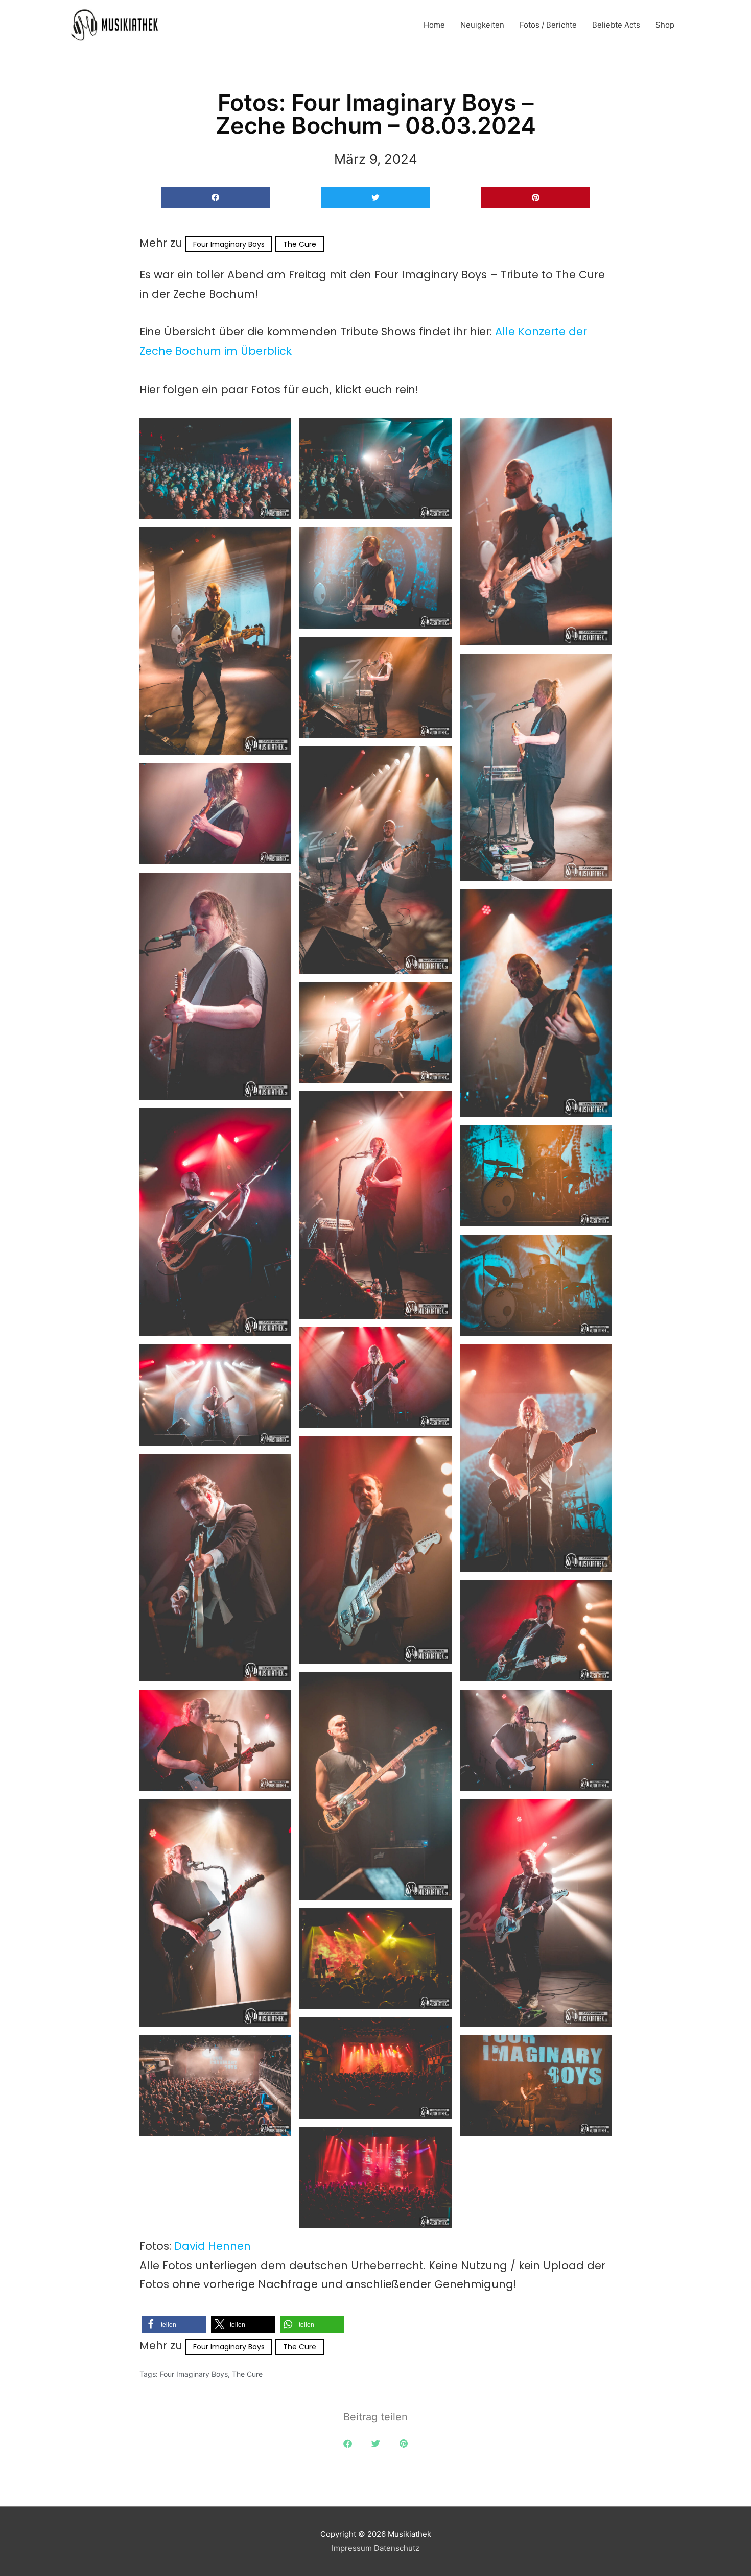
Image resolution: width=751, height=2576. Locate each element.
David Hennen (213, 2246)
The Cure (300, 244)
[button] (215, 198)
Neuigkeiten (482, 25)
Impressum (352, 2548)
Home (434, 25)
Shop (665, 25)
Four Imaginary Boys (229, 244)
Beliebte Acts (616, 25)
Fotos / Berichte (548, 25)
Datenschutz (397, 2548)
